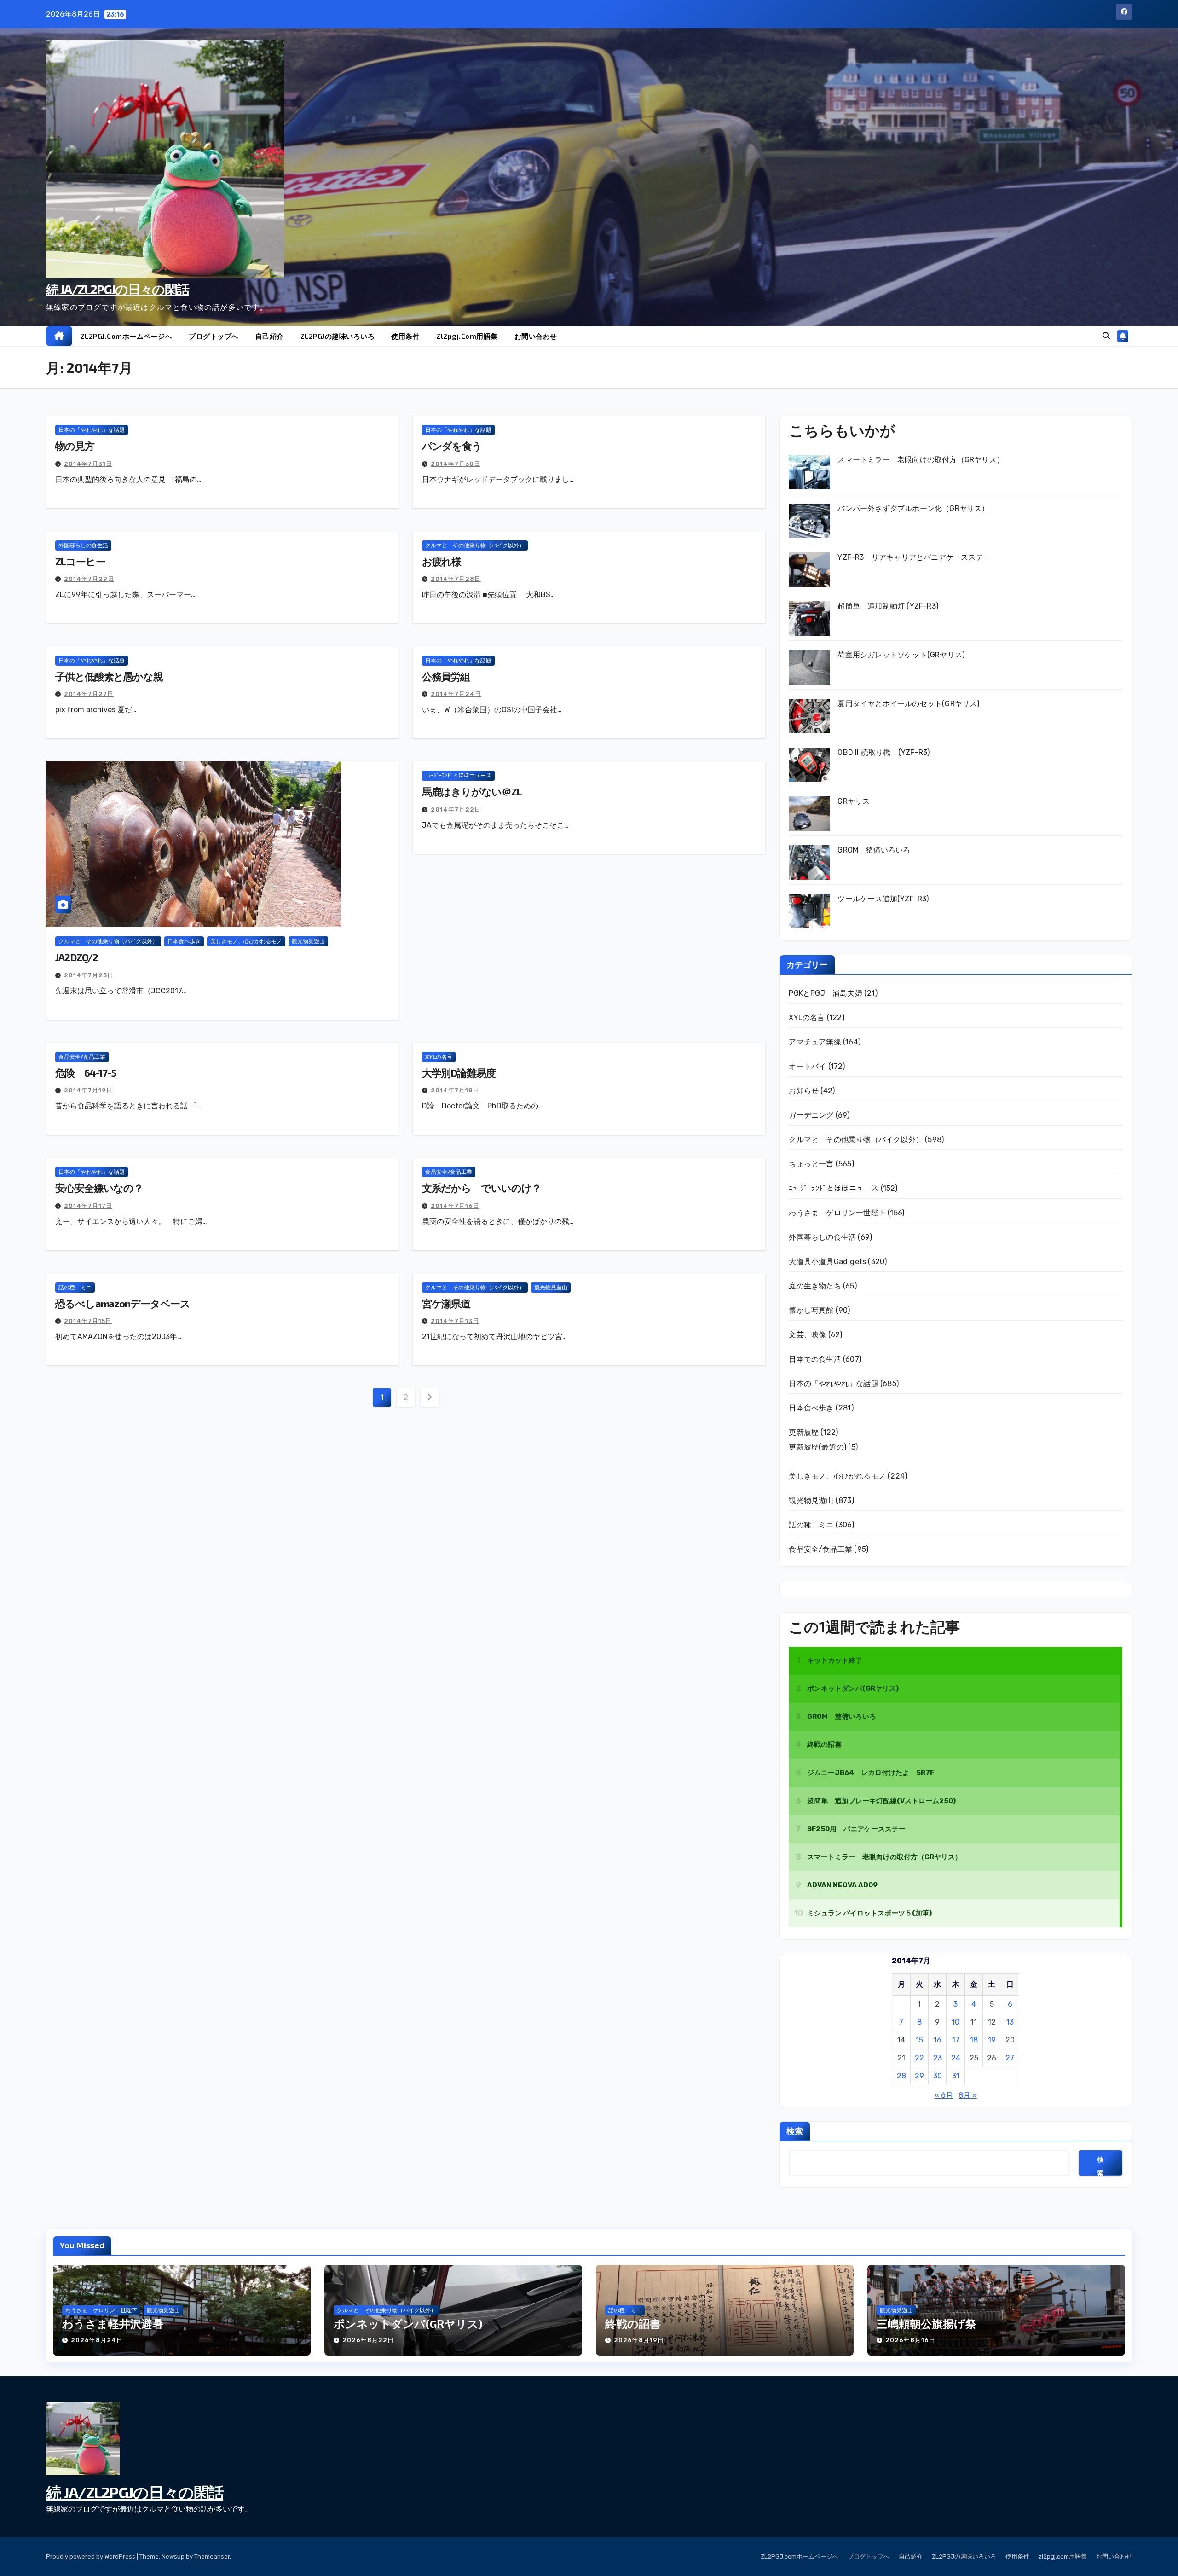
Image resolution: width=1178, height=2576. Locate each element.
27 (1010, 2058)
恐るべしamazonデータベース (122, 1303)
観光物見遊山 (308, 941)
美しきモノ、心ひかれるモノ (246, 941)
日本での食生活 (815, 1359)
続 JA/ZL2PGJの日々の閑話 (117, 289)
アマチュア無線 (815, 1042)
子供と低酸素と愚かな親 (109, 676)
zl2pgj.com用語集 (467, 336)
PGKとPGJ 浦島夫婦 (825, 993)
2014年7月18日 (455, 1090)
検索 (795, 2131)
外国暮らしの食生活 (83, 545)
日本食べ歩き (184, 941)
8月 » (968, 2095)
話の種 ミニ (75, 1288)
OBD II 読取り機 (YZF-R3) (883, 752)
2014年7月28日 (456, 579)
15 (919, 2040)
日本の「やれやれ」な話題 (92, 430)
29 (919, 2076)
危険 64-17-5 (86, 1073)
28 (901, 2076)
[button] (1106, 336)
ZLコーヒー (80, 561)
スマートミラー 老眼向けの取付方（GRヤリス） (921, 460)
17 (956, 2040)
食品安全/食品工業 (82, 1057)
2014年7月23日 (89, 975)
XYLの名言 (439, 1057)
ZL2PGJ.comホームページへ (127, 336)
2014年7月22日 (456, 809)
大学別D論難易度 (459, 1073)
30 (938, 2076)
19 (992, 2040)
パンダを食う (452, 446)
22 (919, 2058)
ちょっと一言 (811, 1164)
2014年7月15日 (88, 1321)
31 (956, 2076)
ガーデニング (811, 1115)
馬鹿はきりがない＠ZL (472, 791)
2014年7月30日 (456, 464)
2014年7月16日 (455, 1206)
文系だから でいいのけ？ (482, 1188)
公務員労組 (446, 676)
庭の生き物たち (815, 1286)
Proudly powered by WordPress (91, 2556)
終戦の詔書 (633, 2324)
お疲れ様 (442, 561)
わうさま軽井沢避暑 (113, 2324)
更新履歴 (804, 1432)
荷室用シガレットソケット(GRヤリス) (901, 655)
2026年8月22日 (368, 2340)
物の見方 (75, 446)
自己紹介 (270, 336)
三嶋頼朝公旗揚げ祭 (927, 2324)
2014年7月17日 (88, 1206)
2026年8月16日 (910, 2340)
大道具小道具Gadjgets (827, 1262)
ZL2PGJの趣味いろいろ (338, 336)
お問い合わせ (536, 336)
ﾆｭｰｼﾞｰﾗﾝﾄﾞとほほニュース (458, 776)
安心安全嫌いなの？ (99, 1188)
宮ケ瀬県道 (446, 1303)
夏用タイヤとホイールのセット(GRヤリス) (908, 704)
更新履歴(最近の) (817, 1447)
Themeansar (212, 2556)
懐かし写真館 (811, 1310)
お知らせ (804, 1091)
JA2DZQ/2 (77, 957)
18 (974, 2040)
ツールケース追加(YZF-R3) (883, 899)
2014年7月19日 (88, 1090)
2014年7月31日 (88, 464)
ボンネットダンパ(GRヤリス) (408, 2324)
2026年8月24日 (97, 2340)
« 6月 (944, 2095)
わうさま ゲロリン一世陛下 (837, 1213)
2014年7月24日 (456, 694)
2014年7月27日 (89, 694)
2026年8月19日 (639, 2340)
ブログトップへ (214, 336)
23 (938, 2058)
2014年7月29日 (89, 579)
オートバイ (807, 1066)
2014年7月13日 (455, 1321)
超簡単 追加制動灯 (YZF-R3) (888, 606)
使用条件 (405, 336)
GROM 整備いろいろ (874, 850)
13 (1010, 2022)
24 (956, 2058)
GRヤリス (854, 801)
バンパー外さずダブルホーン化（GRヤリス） (913, 508)
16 (938, 2040)
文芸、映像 (807, 1335)
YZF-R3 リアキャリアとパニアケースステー (914, 557)
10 (956, 2022)
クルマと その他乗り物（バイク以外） (475, 545)
